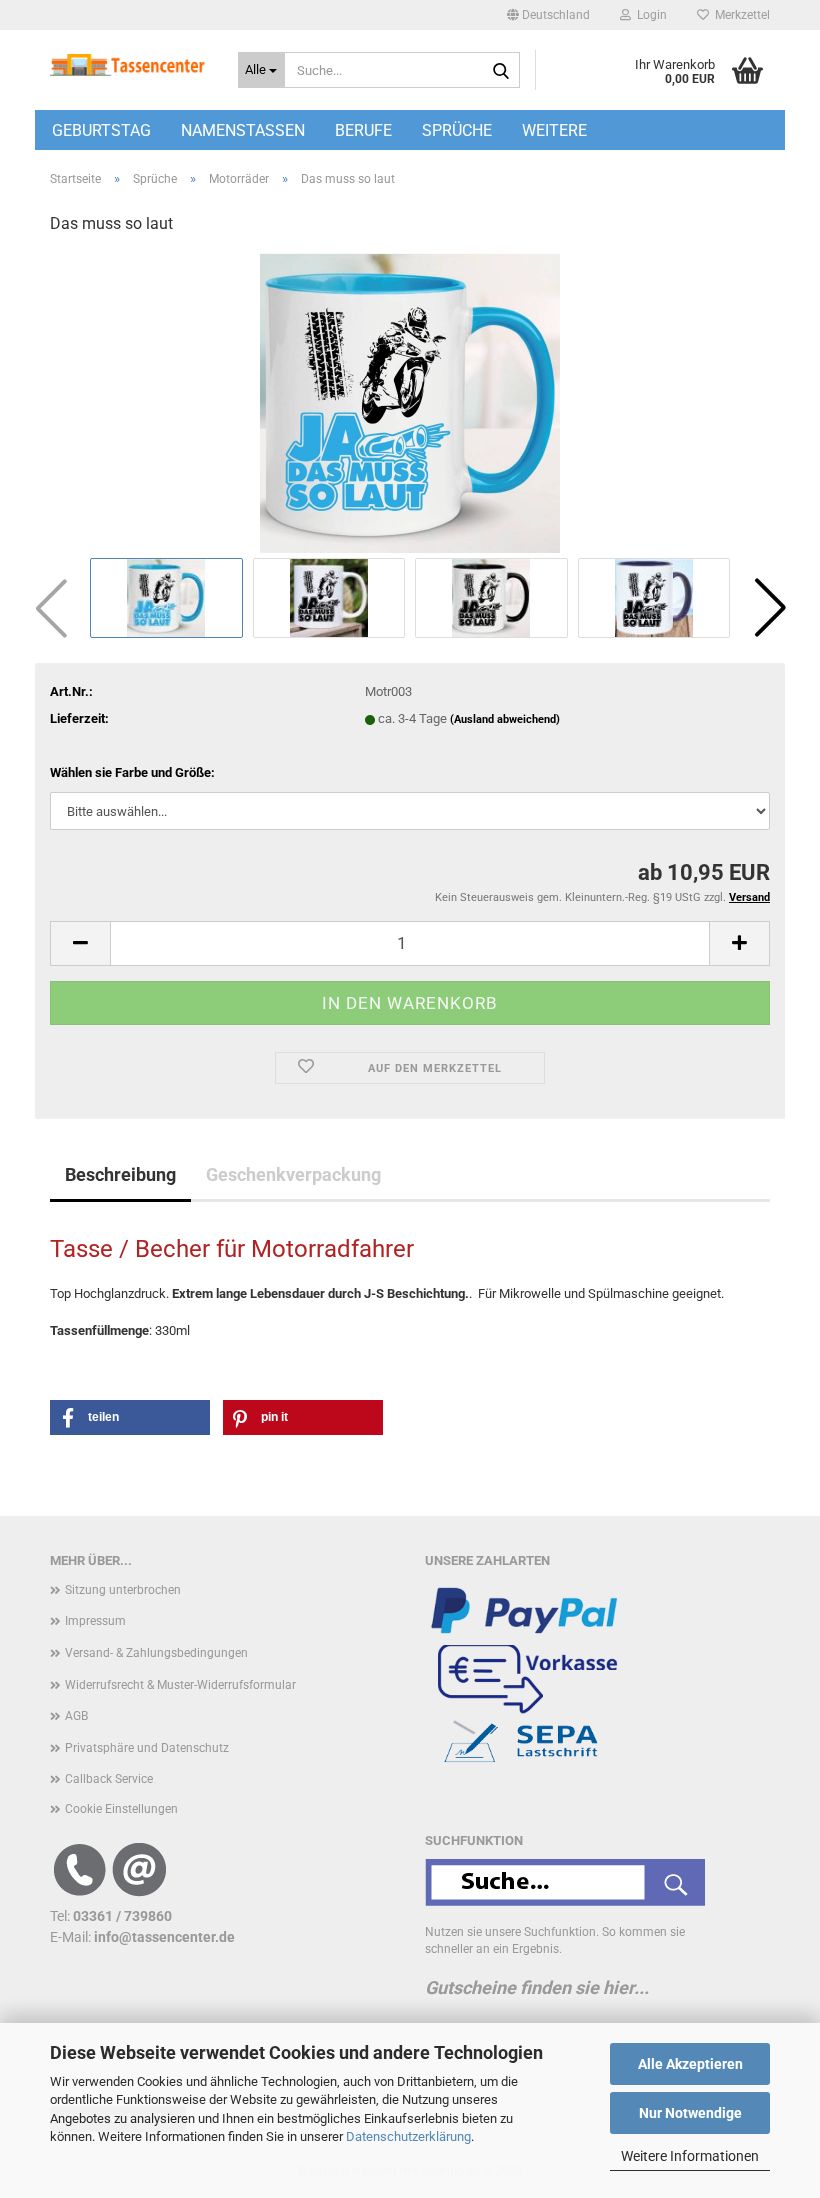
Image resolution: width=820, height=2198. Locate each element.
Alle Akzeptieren (690, 2064)
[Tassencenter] (129, 65)
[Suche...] (501, 71)
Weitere (554, 130)
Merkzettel (739, 15)
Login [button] (649, 15)
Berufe (363, 130)
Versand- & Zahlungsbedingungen (156, 1653)
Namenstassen (243, 130)
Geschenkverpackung (293, 1174)
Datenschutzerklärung (408, 2136)
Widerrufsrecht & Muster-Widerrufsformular (180, 1685)
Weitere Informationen (690, 2156)
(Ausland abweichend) (505, 719)
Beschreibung (120, 1174)
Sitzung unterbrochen (123, 1590)
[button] (548, 15)
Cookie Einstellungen (121, 1809)
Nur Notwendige (690, 2113)
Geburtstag (101, 130)
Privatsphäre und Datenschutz (147, 1748)
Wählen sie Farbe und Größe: (132, 772)
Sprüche (457, 130)
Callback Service (109, 1779)
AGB (76, 1716)
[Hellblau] (410, 402)
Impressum (95, 1621)
